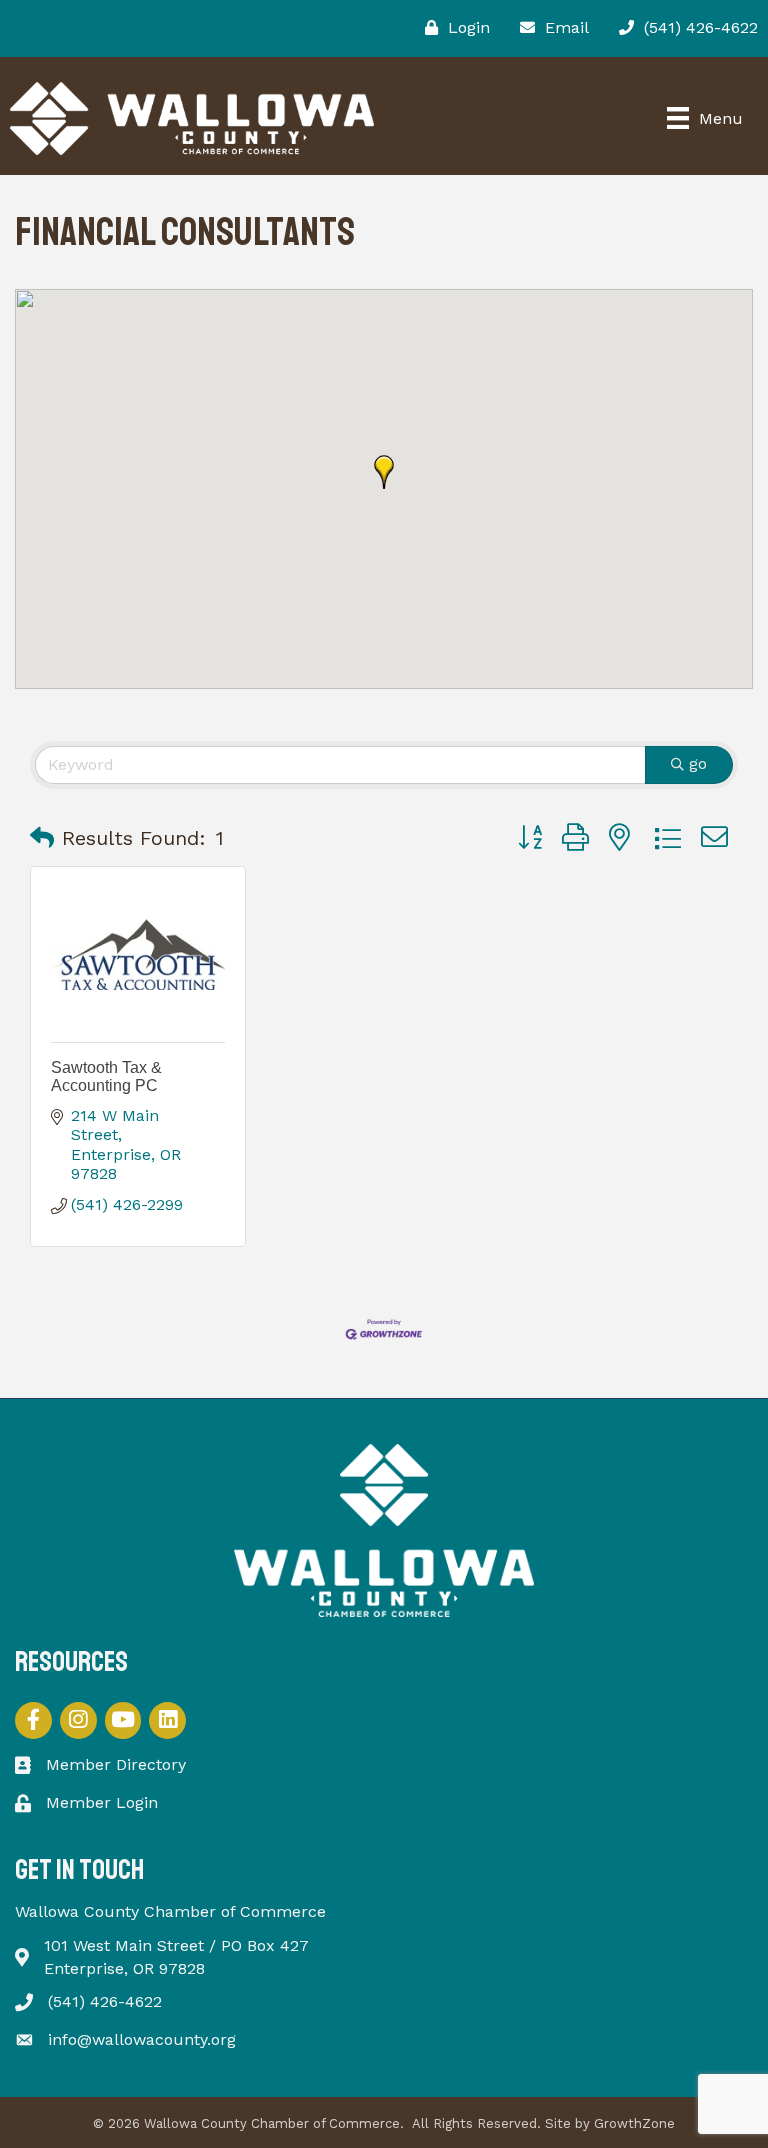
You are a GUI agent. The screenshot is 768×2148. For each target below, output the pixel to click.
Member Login (102, 1802)
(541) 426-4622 (105, 2001)
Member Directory (116, 1764)
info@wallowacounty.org (142, 2039)
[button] (384, 472)
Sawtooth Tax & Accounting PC (106, 1076)
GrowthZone (634, 2123)
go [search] (698, 763)
